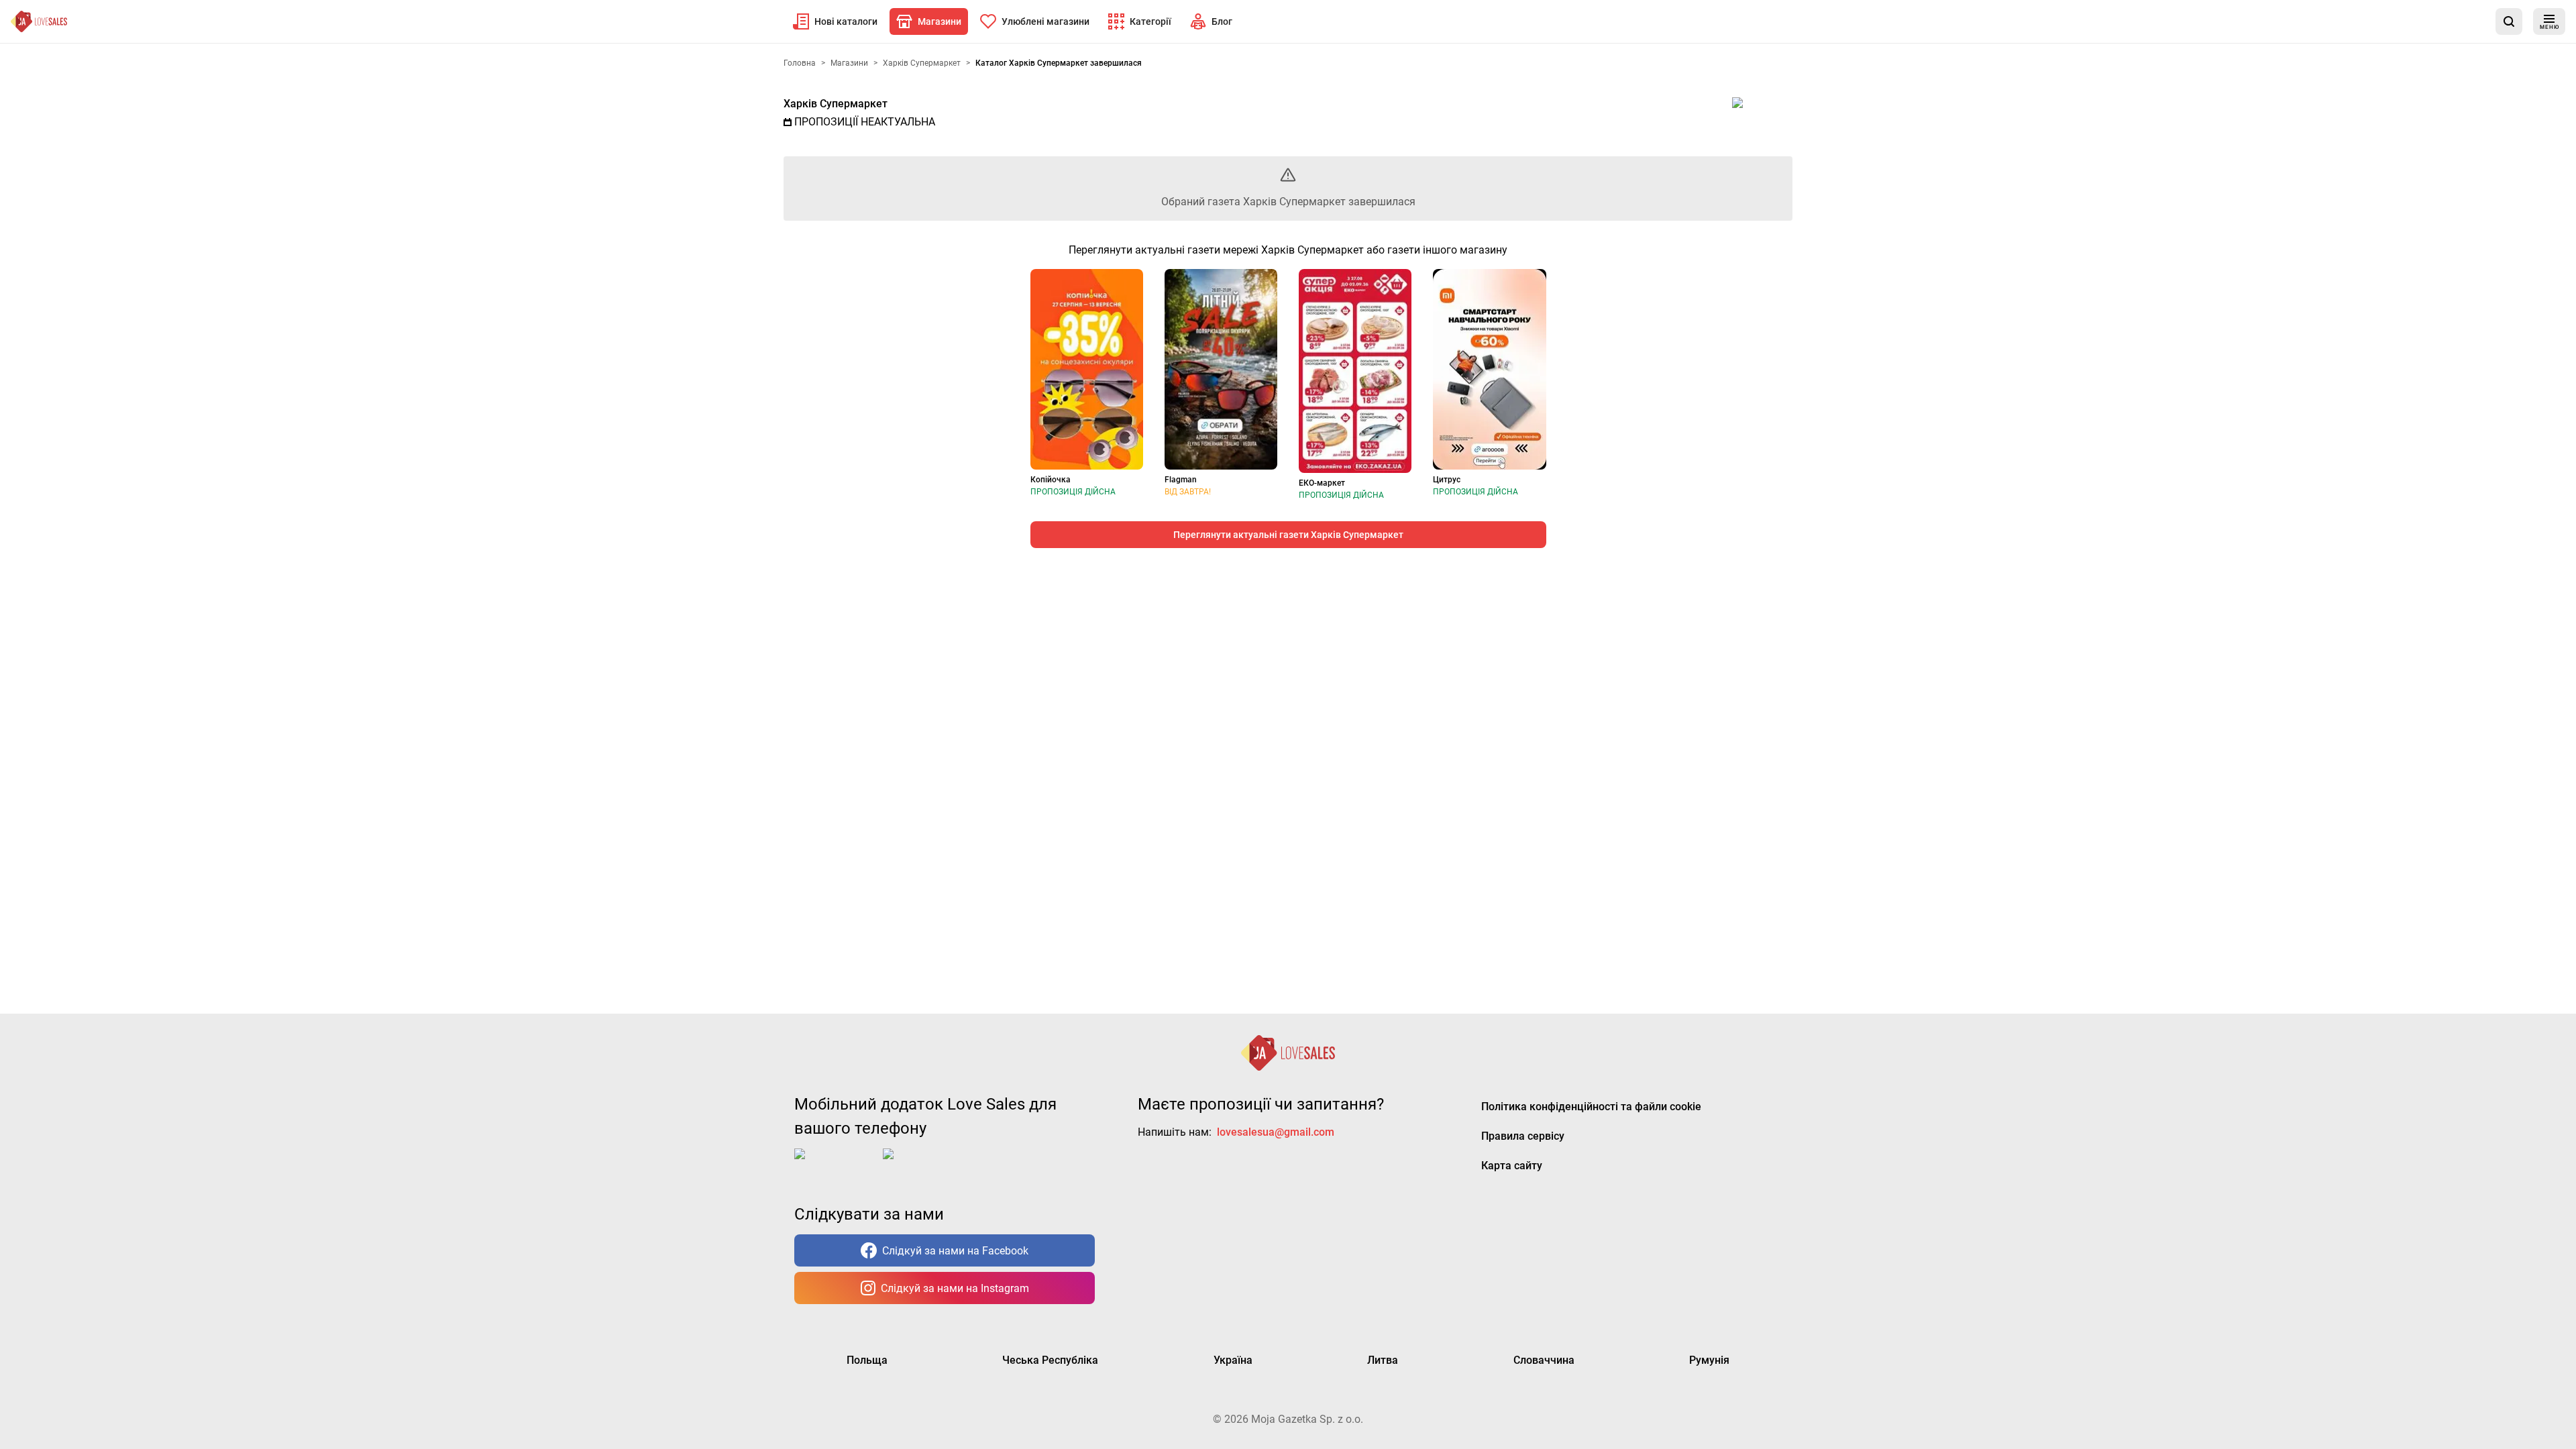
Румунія (1709, 1360)
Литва (1383, 1360)
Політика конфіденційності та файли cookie (1591, 1107)
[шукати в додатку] (2509, 21)
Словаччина (1544, 1360)
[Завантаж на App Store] (836, 1165)
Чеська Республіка (1050, 1360)
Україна (1233, 1360)
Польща (867, 1360)
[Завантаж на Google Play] (924, 1165)
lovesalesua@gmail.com (1276, 1132)
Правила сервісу (1523, 1136)
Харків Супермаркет (836, 104)
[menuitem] (835, 21)
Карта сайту (1512, 1166)
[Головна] (39, 21)
